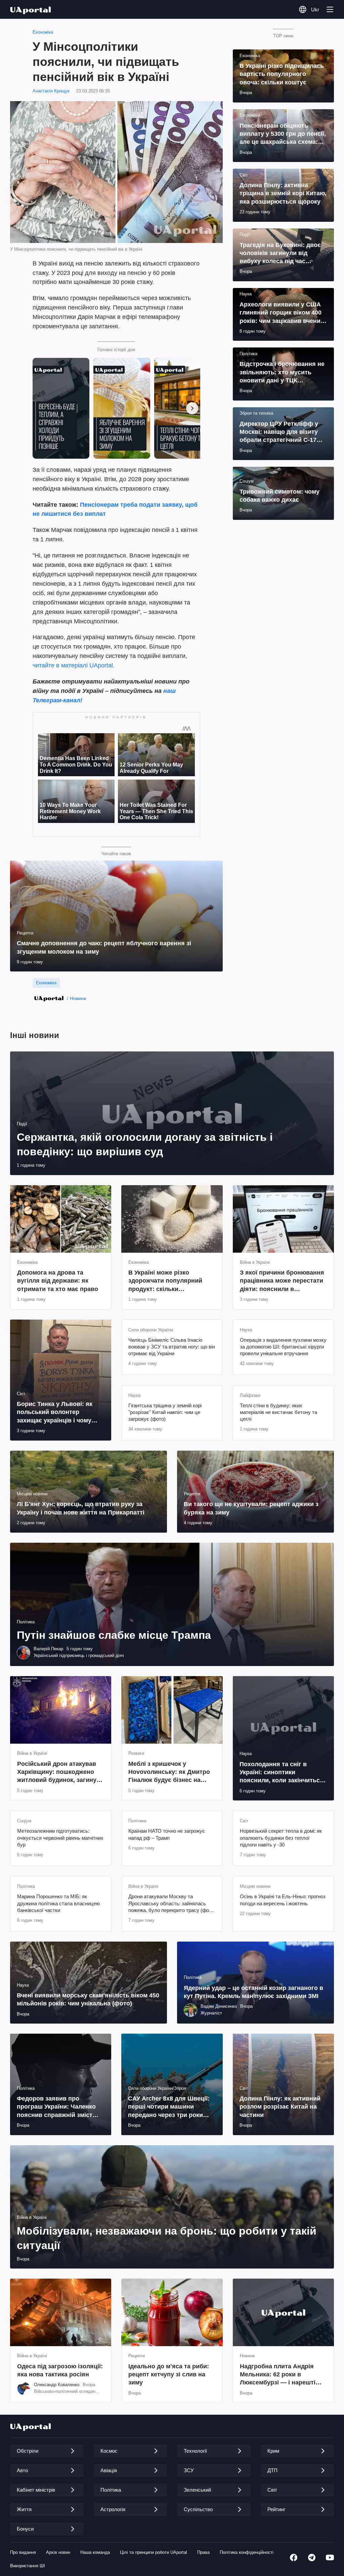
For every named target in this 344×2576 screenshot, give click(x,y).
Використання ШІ (28, 2566)
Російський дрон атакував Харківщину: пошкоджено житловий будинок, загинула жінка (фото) (60, 1772)
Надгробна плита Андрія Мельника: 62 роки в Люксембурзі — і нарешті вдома (278, 2375)
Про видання (23, 2552)
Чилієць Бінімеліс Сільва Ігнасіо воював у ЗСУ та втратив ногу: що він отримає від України (172, 1347)
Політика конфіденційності (247, 2552)
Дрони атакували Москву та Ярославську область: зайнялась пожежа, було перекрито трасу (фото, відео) (172, 1904)
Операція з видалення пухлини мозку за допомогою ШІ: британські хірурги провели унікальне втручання (283, 1347)
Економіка (43, 32)
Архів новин (58, 2552)
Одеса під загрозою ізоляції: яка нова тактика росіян (60, 2370)
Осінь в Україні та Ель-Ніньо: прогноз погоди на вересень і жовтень (283, 1900)
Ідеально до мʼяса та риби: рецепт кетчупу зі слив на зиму (169, 2375)
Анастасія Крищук (51, 91)
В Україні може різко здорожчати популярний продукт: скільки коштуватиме (165, 1281)
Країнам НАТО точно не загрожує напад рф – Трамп (167, 1834)
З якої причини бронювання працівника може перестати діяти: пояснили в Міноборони (282, 1281)
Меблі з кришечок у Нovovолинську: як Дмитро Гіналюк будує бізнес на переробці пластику (169, 1772)
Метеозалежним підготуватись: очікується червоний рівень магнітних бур (60, 1838)
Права (203, 2552)
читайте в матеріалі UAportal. (74, 665)
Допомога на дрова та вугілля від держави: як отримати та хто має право (58, 1281)
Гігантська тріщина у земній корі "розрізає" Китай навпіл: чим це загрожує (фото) (165, 1412)
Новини (78, 998)
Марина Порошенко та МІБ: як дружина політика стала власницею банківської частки (58, 1903)
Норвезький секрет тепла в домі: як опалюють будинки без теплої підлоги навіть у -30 (281, 1838)
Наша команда (95, 2552)
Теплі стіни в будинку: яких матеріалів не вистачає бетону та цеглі (278, 1412)
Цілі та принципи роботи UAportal (154, 2552)
